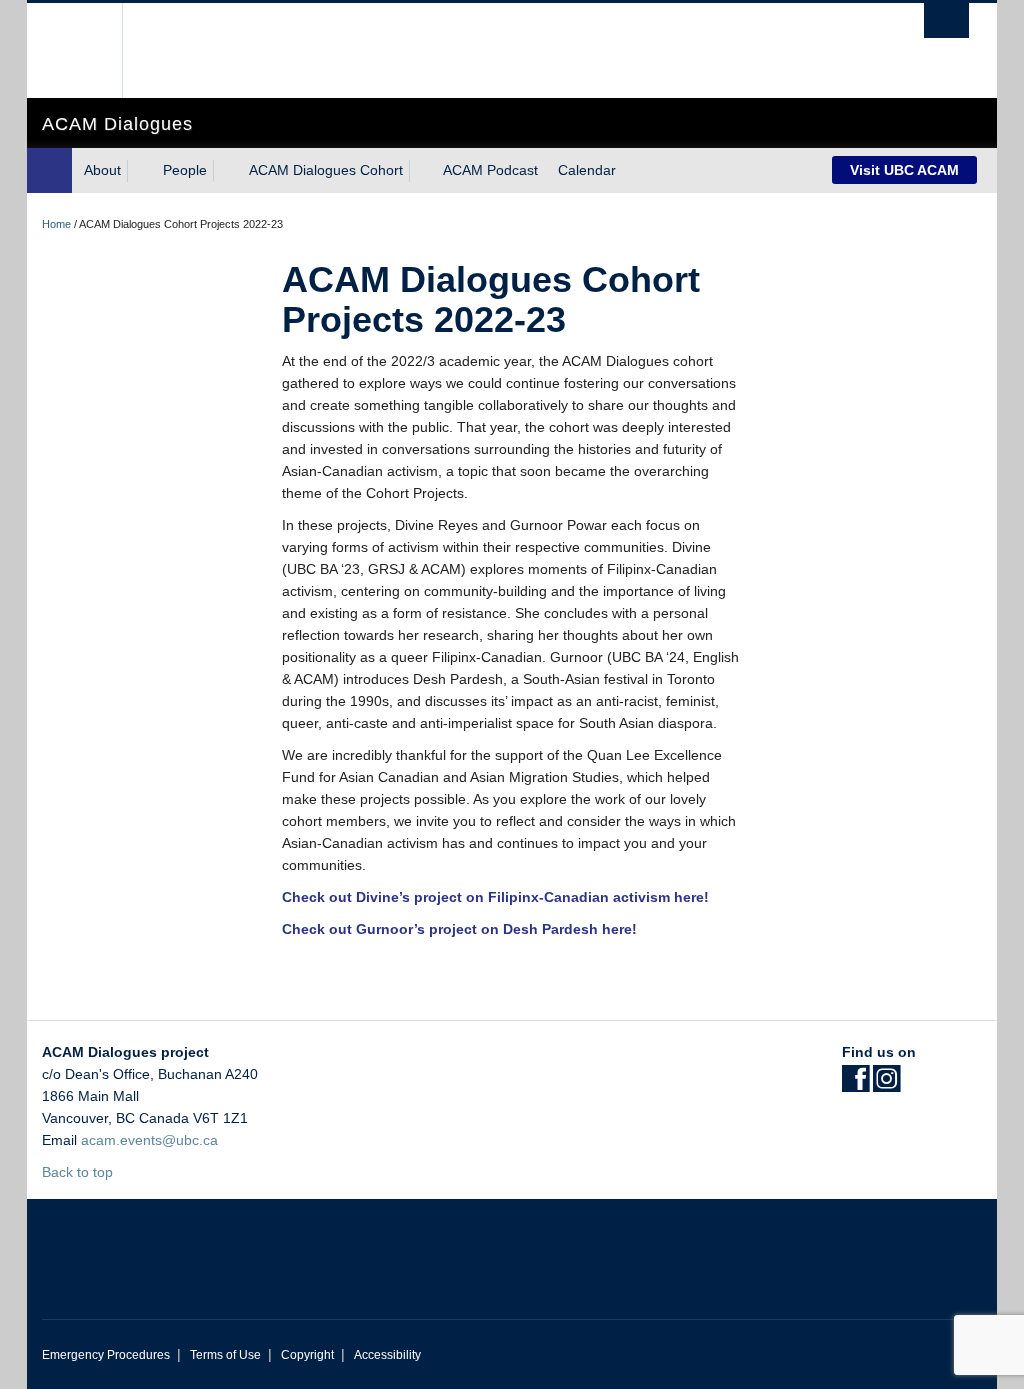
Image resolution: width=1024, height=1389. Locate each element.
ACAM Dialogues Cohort (326, 170)
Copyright (307, 1355)
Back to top (79, 1172)
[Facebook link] (855, 1085)
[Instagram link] (886, 1085)
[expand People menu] (225, 171)
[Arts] (49, 170)
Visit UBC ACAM (904, 170)
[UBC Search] (946, 20)
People (185, 170)
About (102, 170)
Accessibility (387, 1355)
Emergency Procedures (106, 1355)
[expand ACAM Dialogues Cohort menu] (421, 171)
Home (56, 224)
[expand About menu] (139, 171)
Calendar (587, 170)
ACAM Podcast (490, 170)
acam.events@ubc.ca (149, 1140)
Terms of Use (225, 1355)
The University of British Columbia (89, 50)
